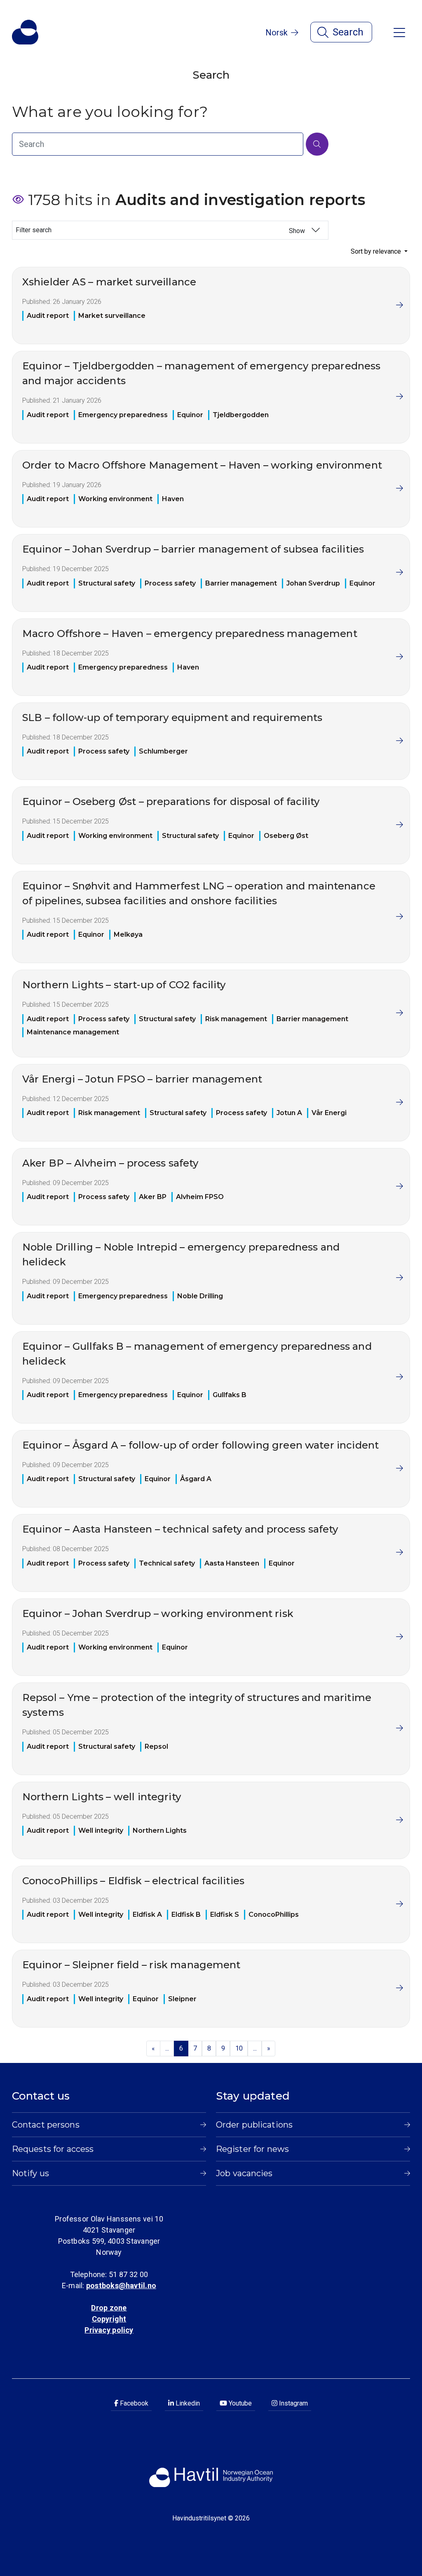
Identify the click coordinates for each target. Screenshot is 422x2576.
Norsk (277, 33)
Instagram (293, 2403)
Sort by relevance (377, 251)
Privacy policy (109, 2330)
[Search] (317, 144)
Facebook (133, 2403)
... (167, 2048)
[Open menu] (399, 32)
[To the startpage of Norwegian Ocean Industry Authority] (25, 32)
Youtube (239, 2403)
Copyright (109, 2319)
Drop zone (109, 2308)
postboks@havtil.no (121, 2285)
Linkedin (187, 2403)
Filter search (161, 230)
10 (239, 2048)
